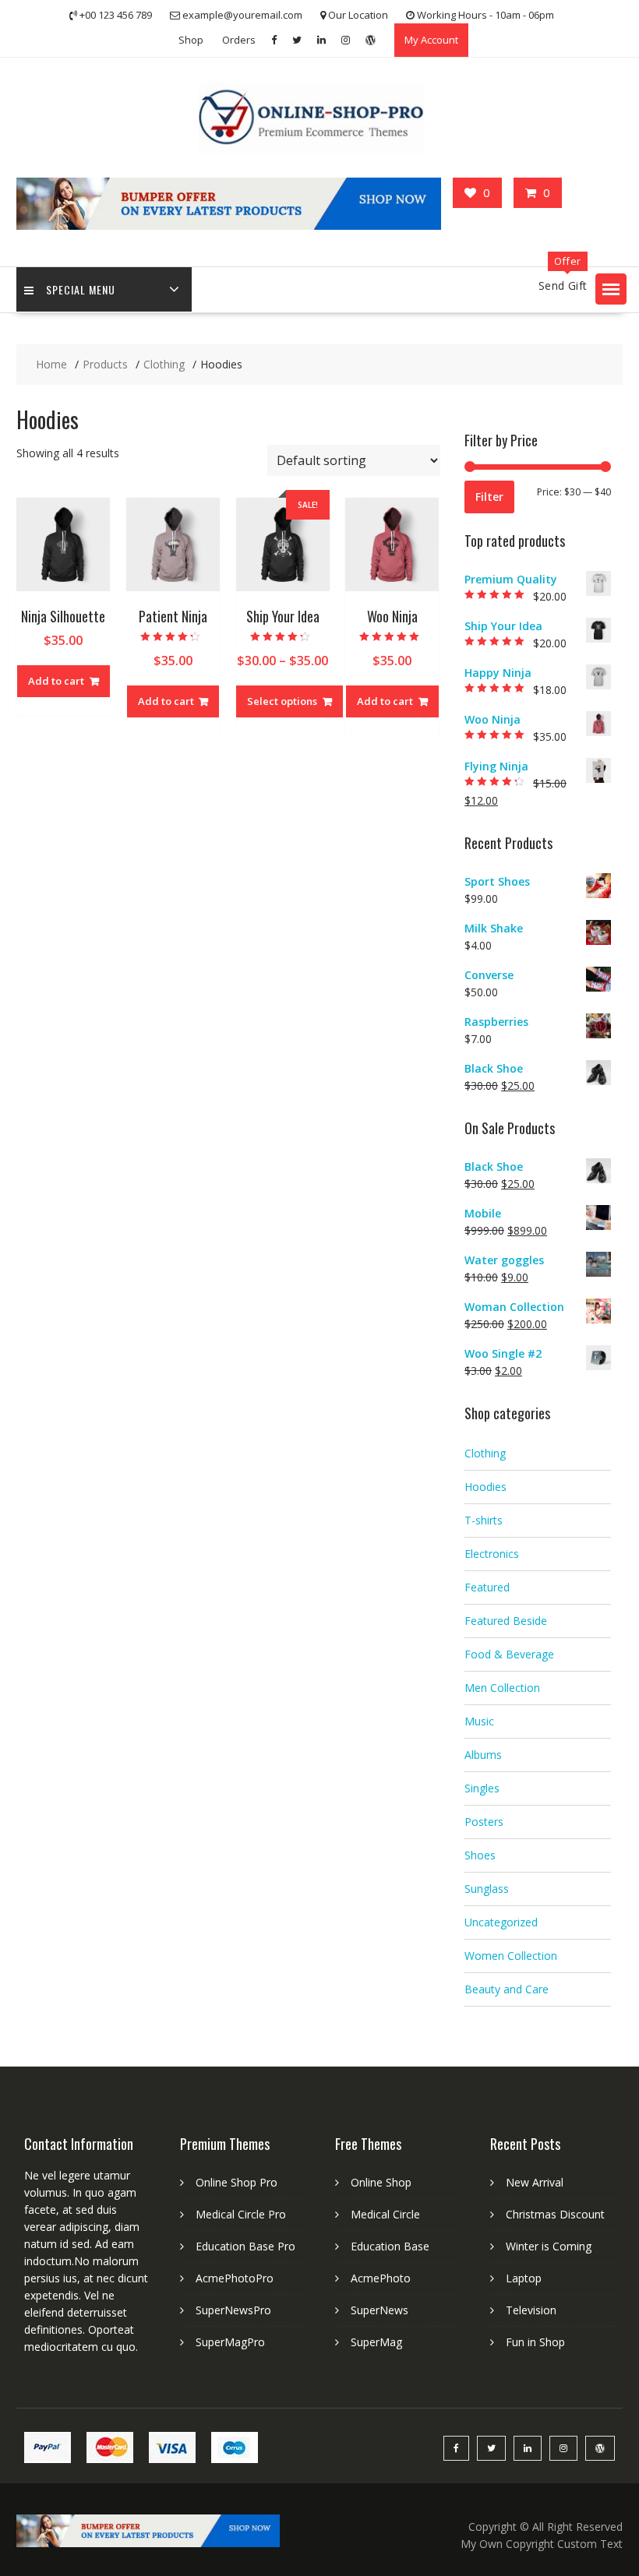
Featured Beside (506, 1621)
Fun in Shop (535, 2342)
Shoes (480, 1855)
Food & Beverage (509, 1654)
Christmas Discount (555, 2214)
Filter (489, 497)
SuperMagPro (230, 2342)
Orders (239, 40)
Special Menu (81, 289)
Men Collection (502, 1688)
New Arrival (535, 2182)
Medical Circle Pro (241, 2214)
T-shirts (484, 1520)
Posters (484, 1822)
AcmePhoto (381, 2278)
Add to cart (56, 681)
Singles (482, 1788)
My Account (431, 40)
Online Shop (381, 2182)
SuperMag (376, 2342)
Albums (483, 1755)
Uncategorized (501, 1922)
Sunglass (487, 1889)
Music (479, 1721)
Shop (191, 40)
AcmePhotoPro (235, 2278)
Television (531, 2310)
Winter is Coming (549, 2246)
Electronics (492, 1554)
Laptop (524, 2278)
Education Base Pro (245, 2246)
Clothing (485, 1453)
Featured (487, 1587)
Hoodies (485, 1487)
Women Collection (511, 1956)
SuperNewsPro (233, 2310)
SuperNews (380, 2310)
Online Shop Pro (237, 2182)
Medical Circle (385, 2214)
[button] (611, 289)
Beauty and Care (507, 1989)
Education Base (390, 2246)
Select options (282, 701)
